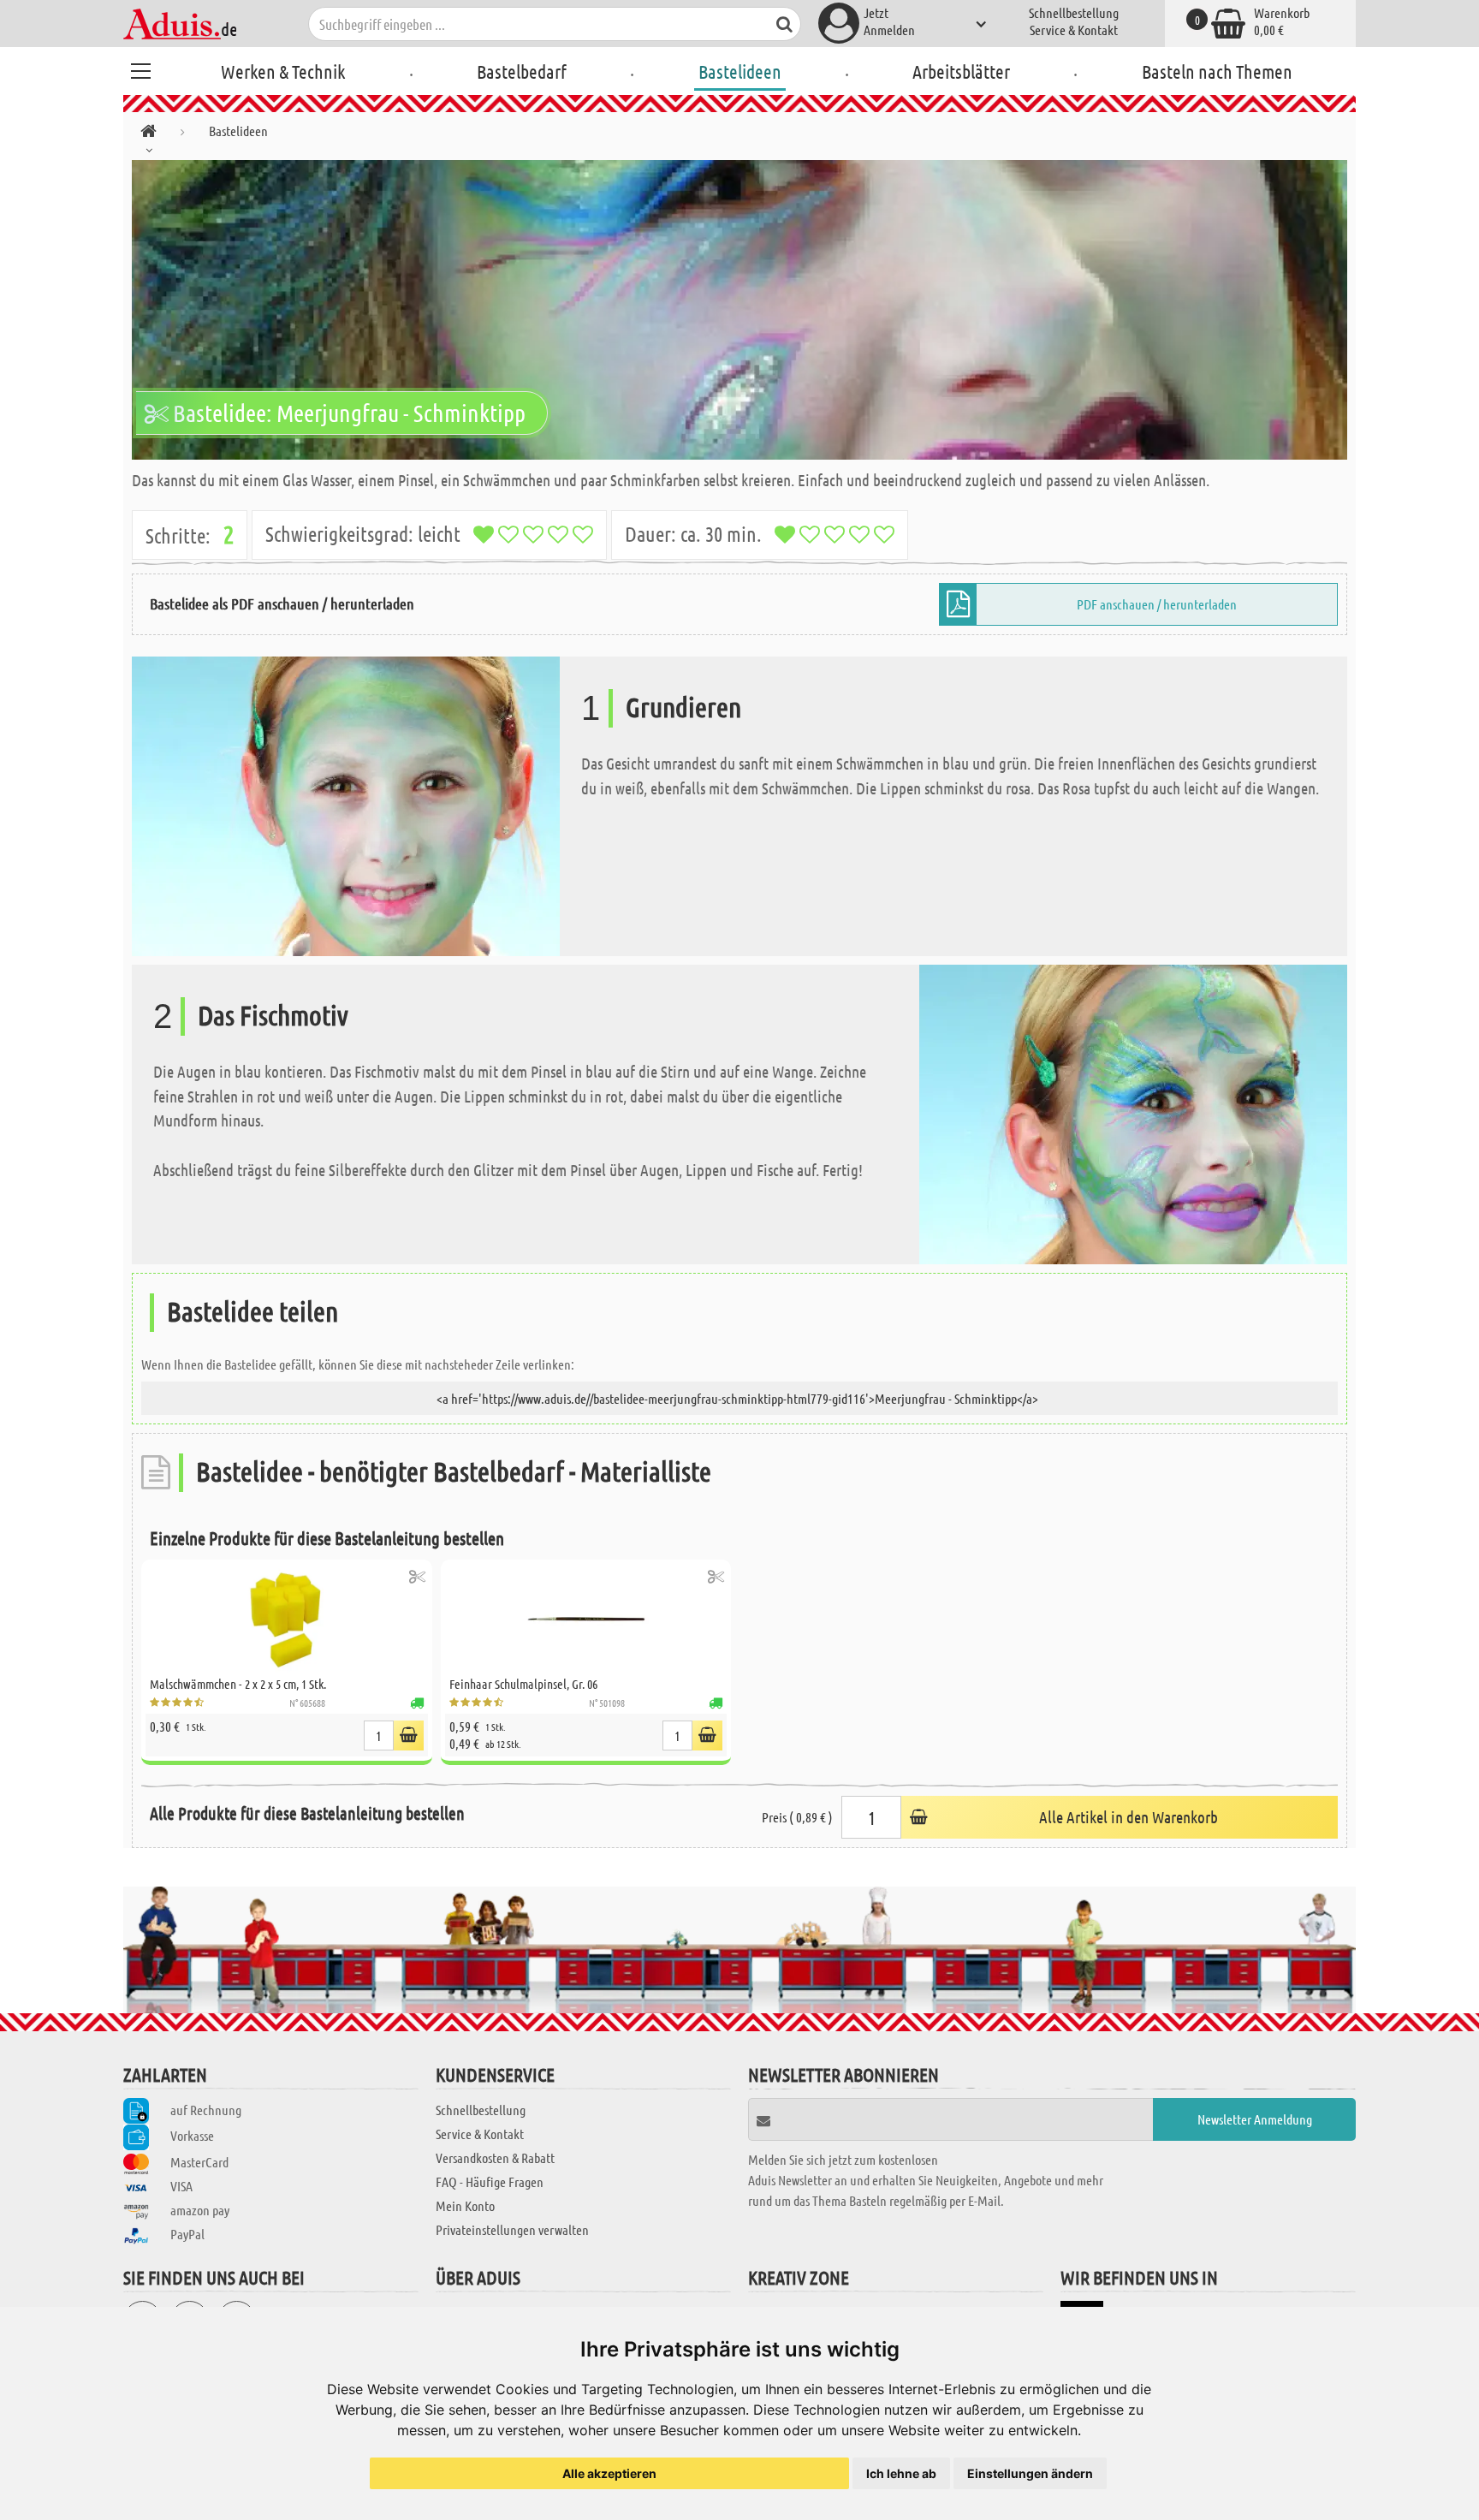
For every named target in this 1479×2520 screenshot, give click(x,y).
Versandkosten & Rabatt (495, 2157)
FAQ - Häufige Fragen (490, 2181)
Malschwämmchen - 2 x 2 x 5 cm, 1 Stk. (238, 1684)
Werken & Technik (283, 71)
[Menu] (140, 68)
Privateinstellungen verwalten (512, 2229)
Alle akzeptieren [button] (609, 2473)
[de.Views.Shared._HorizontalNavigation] (148, 134)
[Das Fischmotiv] (1133, 1112)
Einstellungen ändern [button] (1030, 2473)
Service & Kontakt (1074, 30)
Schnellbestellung (1074, 12)
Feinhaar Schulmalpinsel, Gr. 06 (523, 1684)
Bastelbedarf (522, 71)
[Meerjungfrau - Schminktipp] (739, 310)
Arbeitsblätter (961, 71)
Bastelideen (740, 71)
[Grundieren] (346, 804)
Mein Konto (465, 2205)
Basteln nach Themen (1217, 71)
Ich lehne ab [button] (901, 2473)
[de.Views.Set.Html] (417, 1576)
